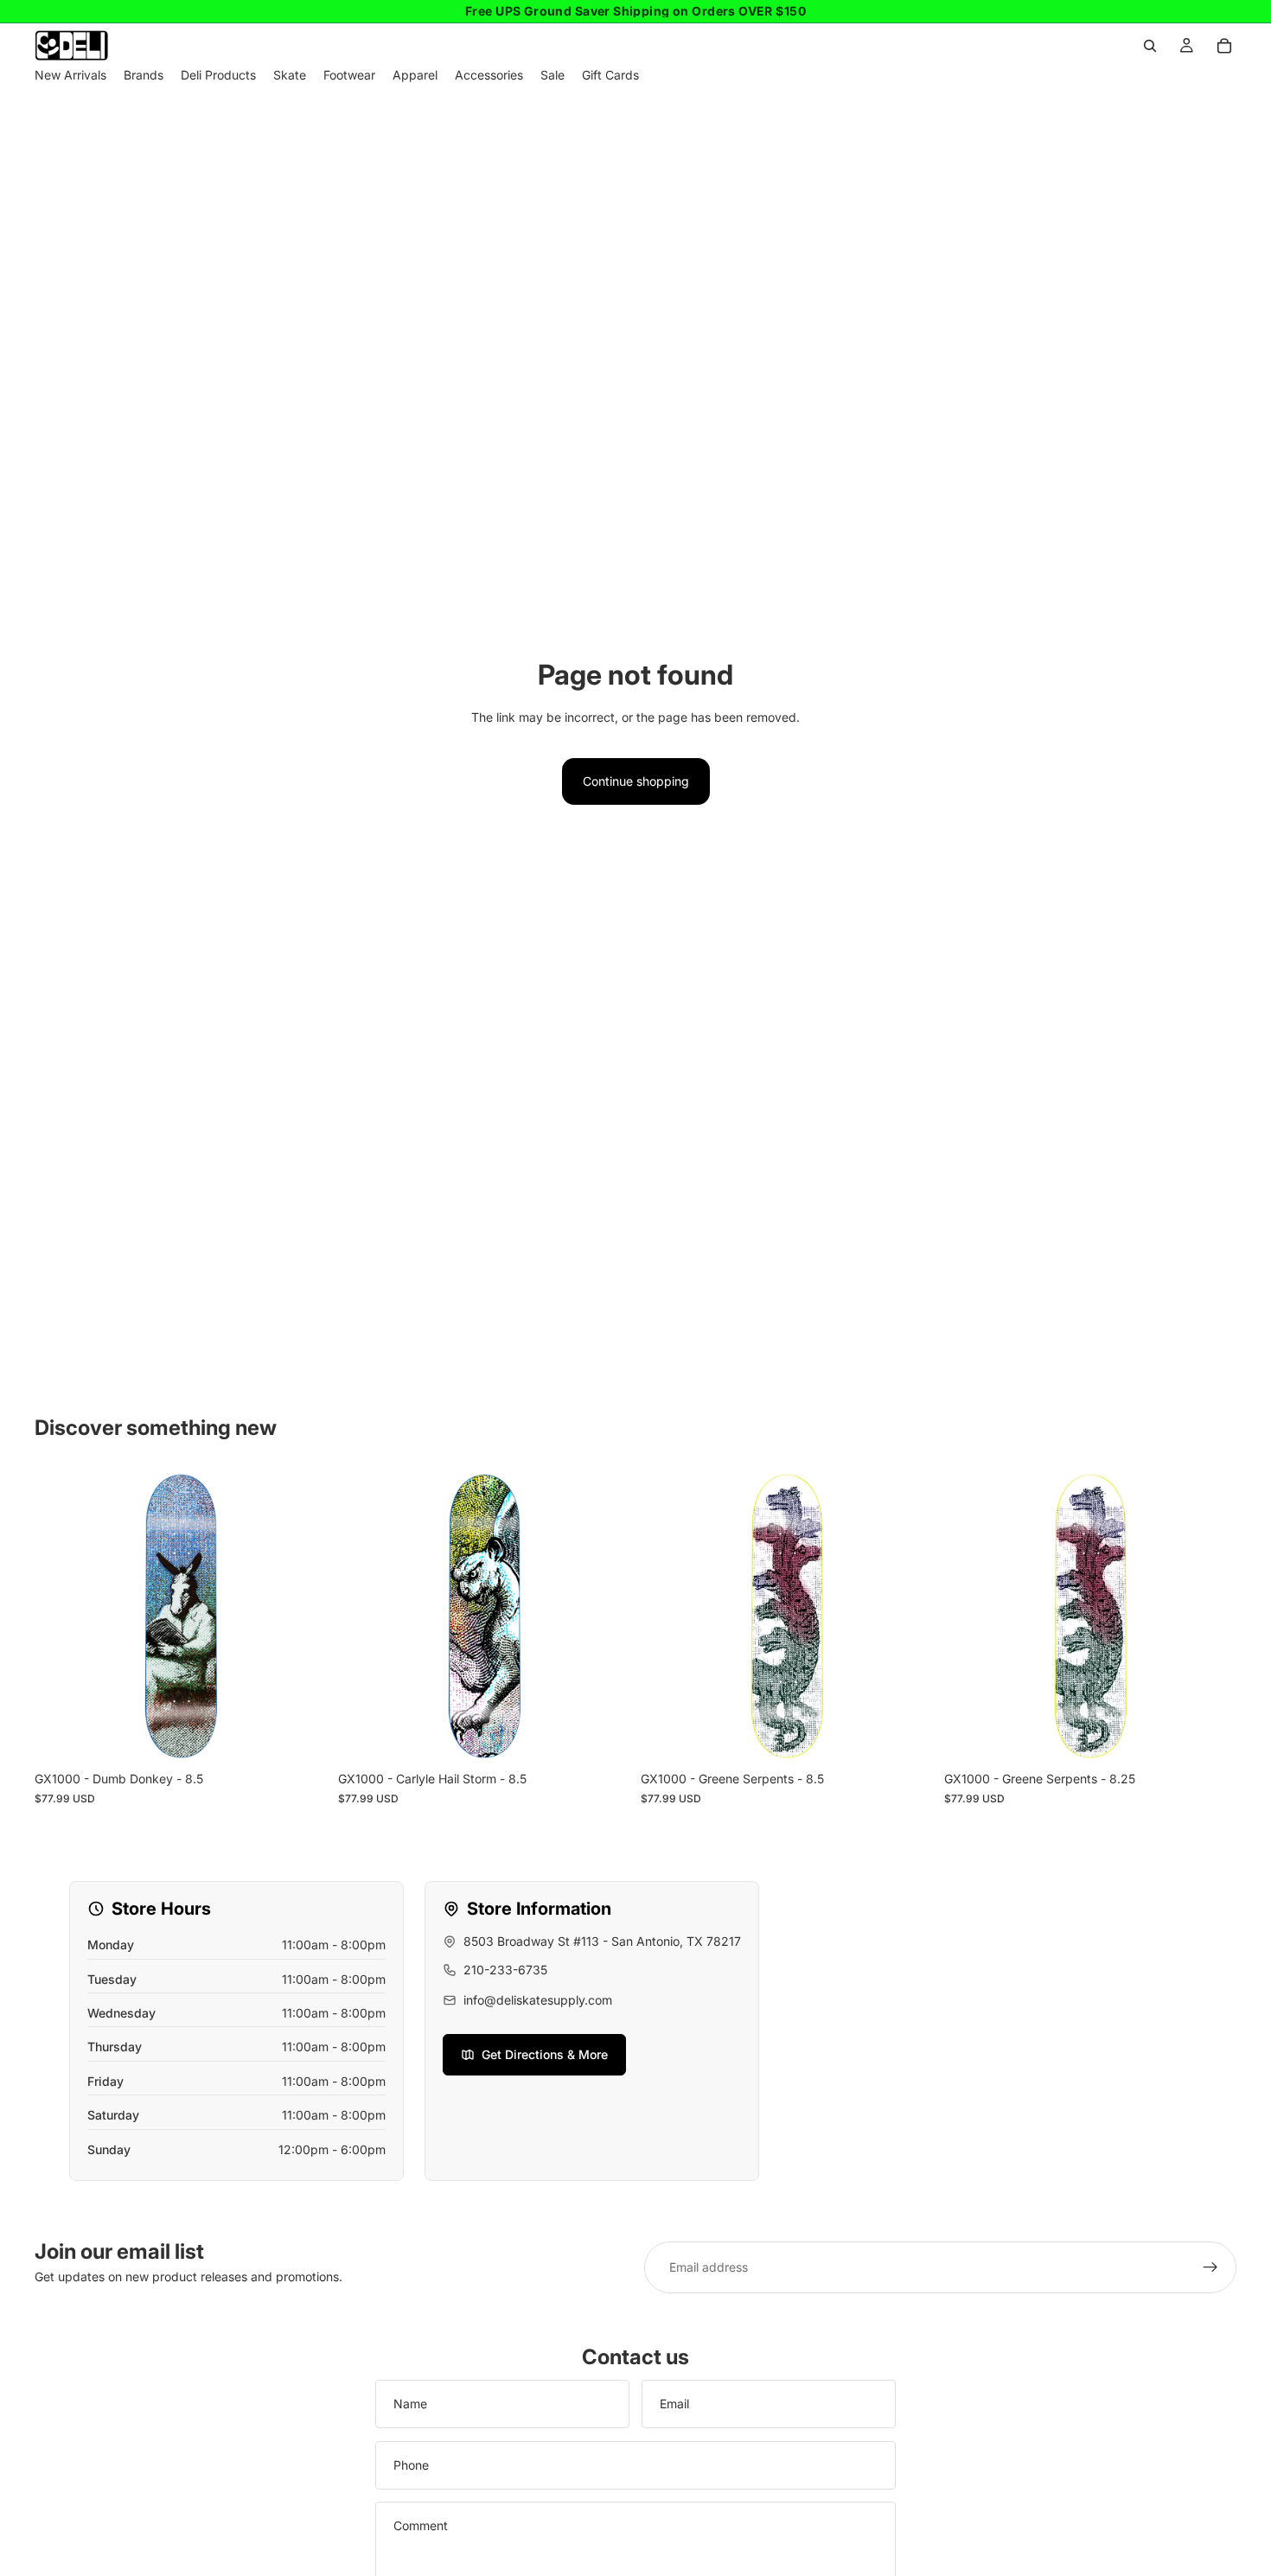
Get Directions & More (545, 2054)
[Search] (1150, 46)
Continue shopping (636, 781)
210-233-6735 (505, 1970)
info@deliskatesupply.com (538, 2000)
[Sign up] (1210, 2267)
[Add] (301, 1737)
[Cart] (1224, 46)
